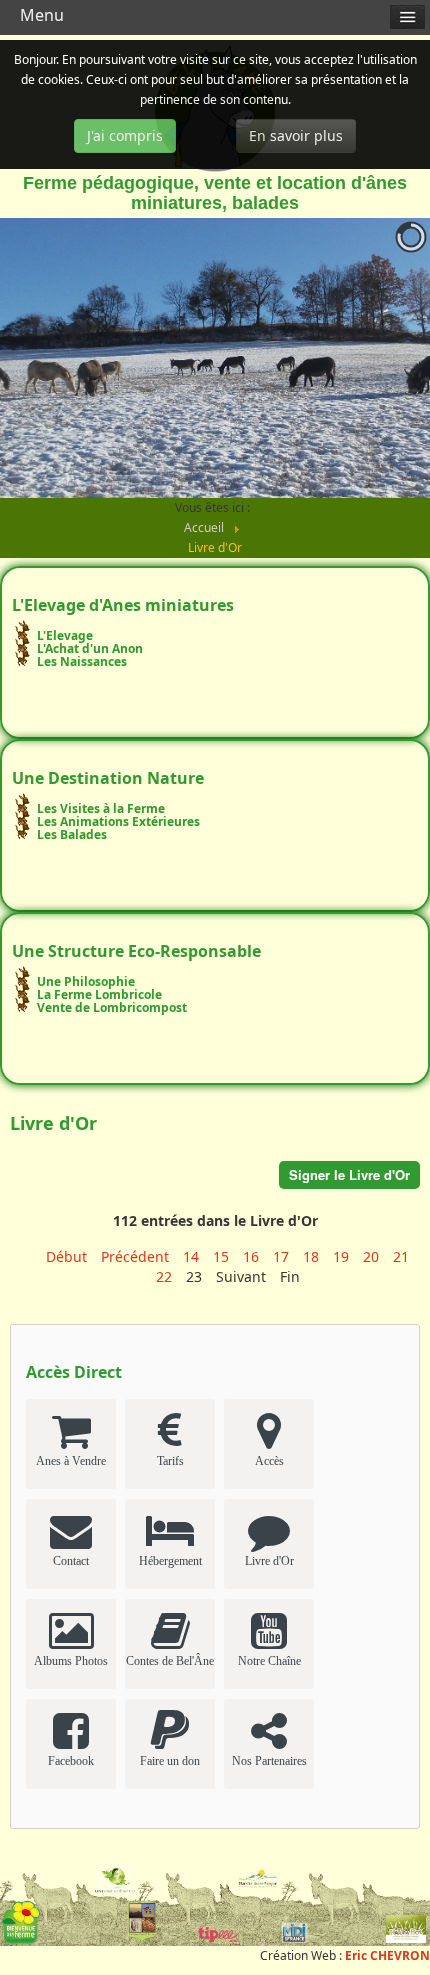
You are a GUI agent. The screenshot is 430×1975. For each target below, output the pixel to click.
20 (371, 1256)
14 (191, 1256)
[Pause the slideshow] (369, 358)
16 (251, 1256)
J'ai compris (125, 135)
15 (221, 1256)
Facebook (71, 1761)
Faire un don (170, 1761)
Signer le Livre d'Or (349, 1174)
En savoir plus (296, 135)
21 (401, 1256)
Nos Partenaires (269, 1761)
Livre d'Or (269, 1561)
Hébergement (170, 1561)
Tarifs (170, 1461)
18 (311, 1256)
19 (341, 1256)
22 (164, 1276)
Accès (269, 1461)
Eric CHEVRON (387, 1955)
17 (281, 1256)
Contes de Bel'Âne (170, 1661)
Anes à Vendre (71, 1461)
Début (66, 1256)
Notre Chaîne (269, 1661)
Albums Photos (71, 1661)
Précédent (135, 1256)
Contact (71, 1561)
